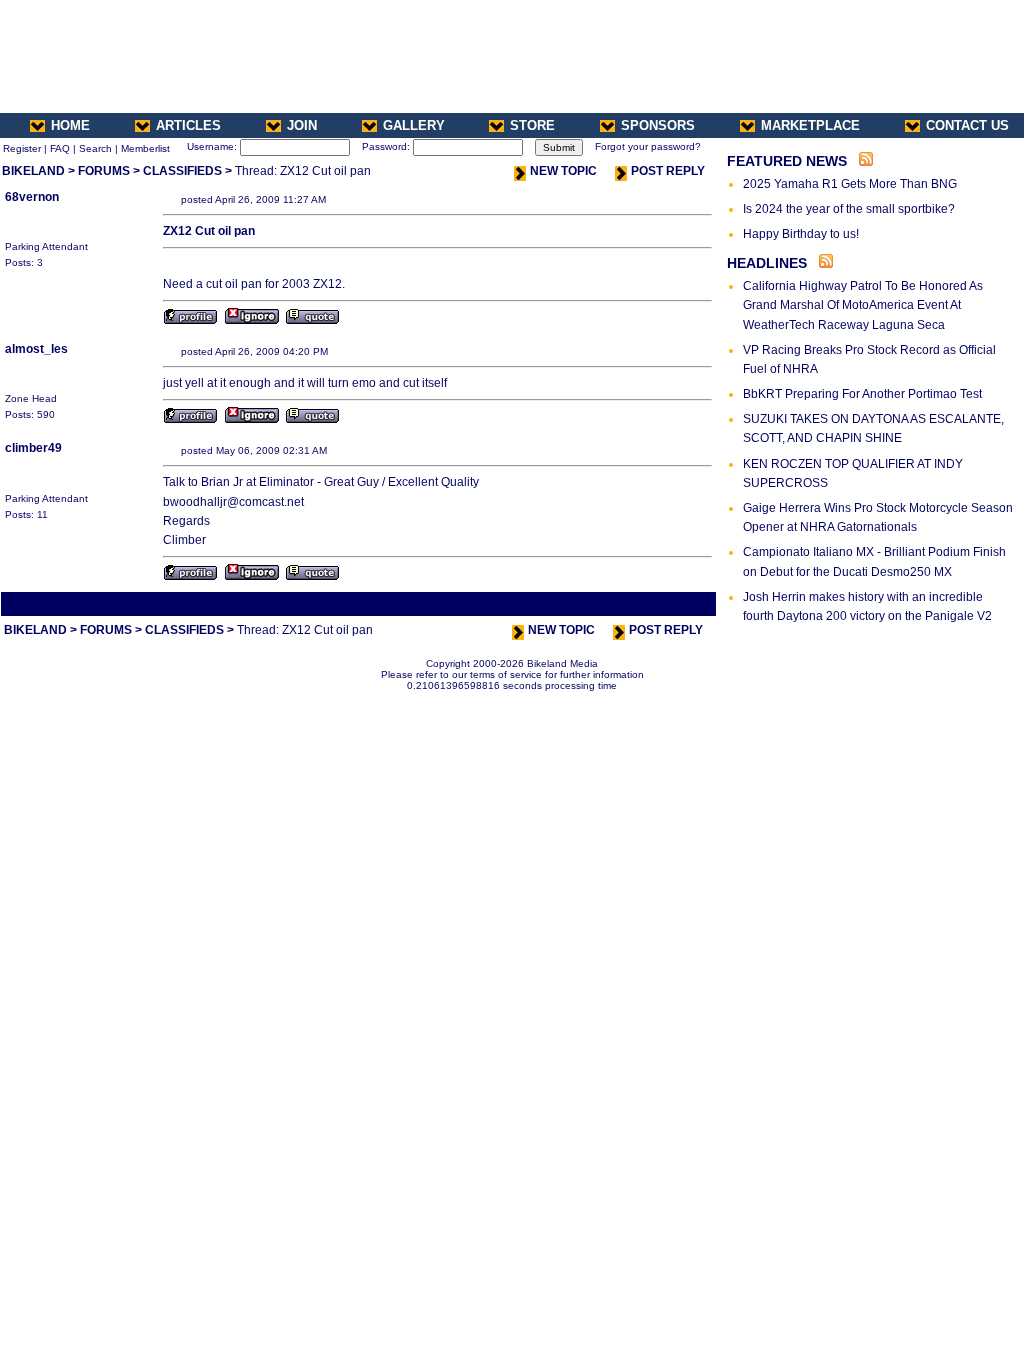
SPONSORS (658, 125)
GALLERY (414, 125)
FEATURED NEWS (787, 161)
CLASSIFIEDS (182, 171)
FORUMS (104, 171)
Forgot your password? (648, 146)
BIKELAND (33, 171)
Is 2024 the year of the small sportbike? (849, 209)
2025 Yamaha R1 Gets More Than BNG (850, 184)
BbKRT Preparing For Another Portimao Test (862, 394)
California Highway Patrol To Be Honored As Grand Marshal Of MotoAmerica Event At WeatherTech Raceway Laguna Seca (863, 305)
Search (95, 148)
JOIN (302, 125)
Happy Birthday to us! (801, 234)
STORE (532, 125)
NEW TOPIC (563, 171)
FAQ (60, 148)
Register (22, 148)
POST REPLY (668, 171)
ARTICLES (188, 125)
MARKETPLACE (810, 125)
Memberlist (145, 148)
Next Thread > (678, 603)
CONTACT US (967, 125)
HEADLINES (767, 263)
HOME (70, 125)
